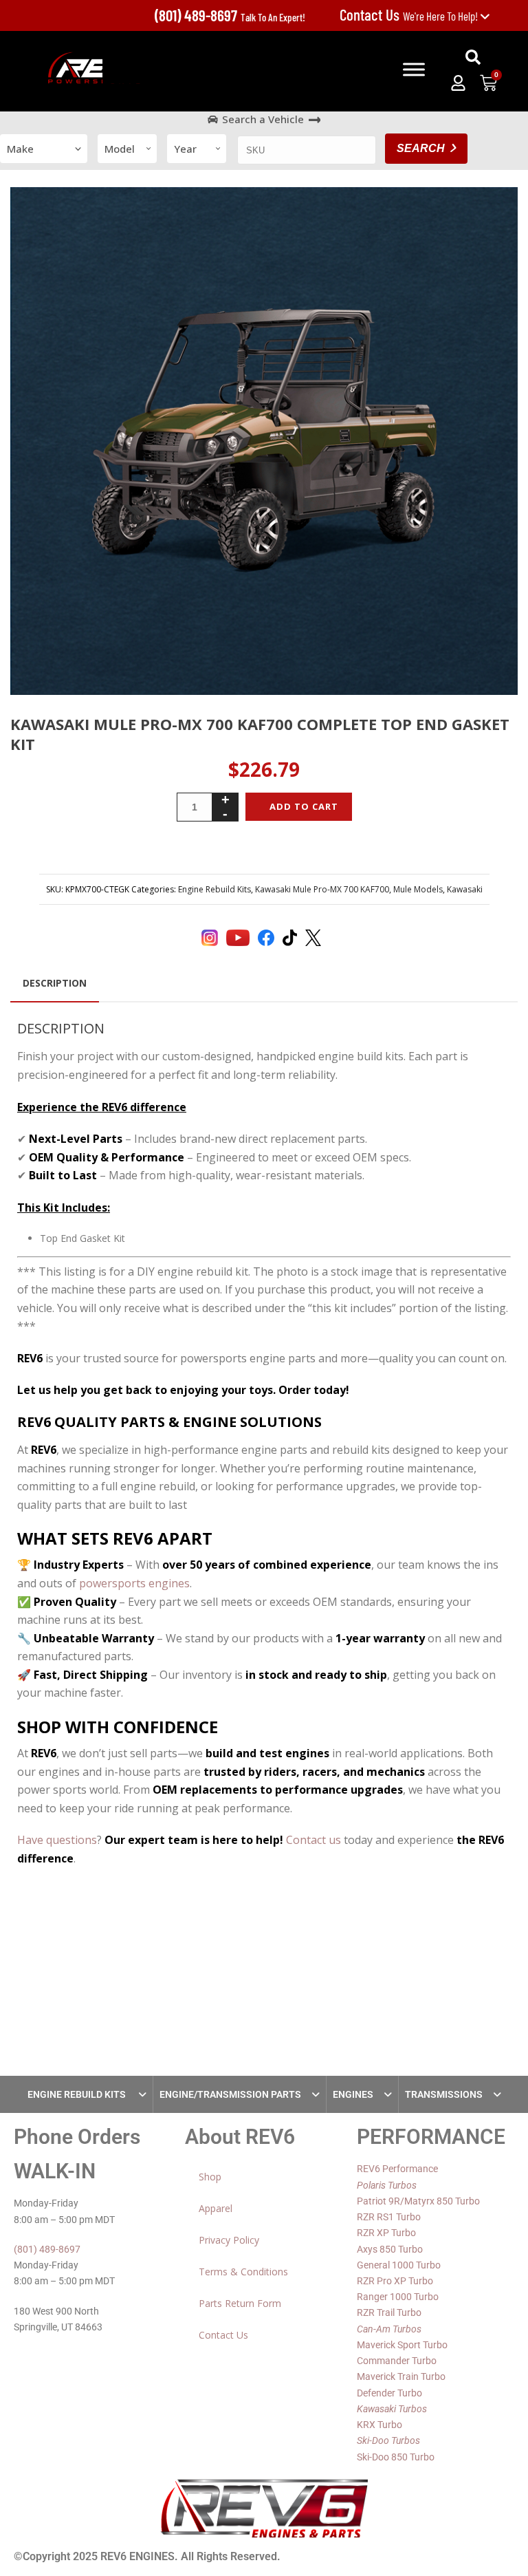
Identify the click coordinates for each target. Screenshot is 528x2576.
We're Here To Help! (410, 16)
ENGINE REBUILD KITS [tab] (78, 2094)
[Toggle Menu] (414, 69)
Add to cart (304, 806)
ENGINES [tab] (353, 2094)
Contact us (313, 1840)
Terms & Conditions (243, 2272)
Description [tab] (55, 983)
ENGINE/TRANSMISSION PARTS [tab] (230, 2094)
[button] (473, 57)
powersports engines (134, 1583)
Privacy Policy (229, 2240)
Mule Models (418, 889)
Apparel (216, 2208)
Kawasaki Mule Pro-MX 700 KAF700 (322, 889)
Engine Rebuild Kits (214, 889)
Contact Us (223, 2335)
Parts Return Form (240, 2303)
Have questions (57, 1840)
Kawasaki (465, 889)
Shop (210, 2177)
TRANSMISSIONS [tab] (444, 2094)
